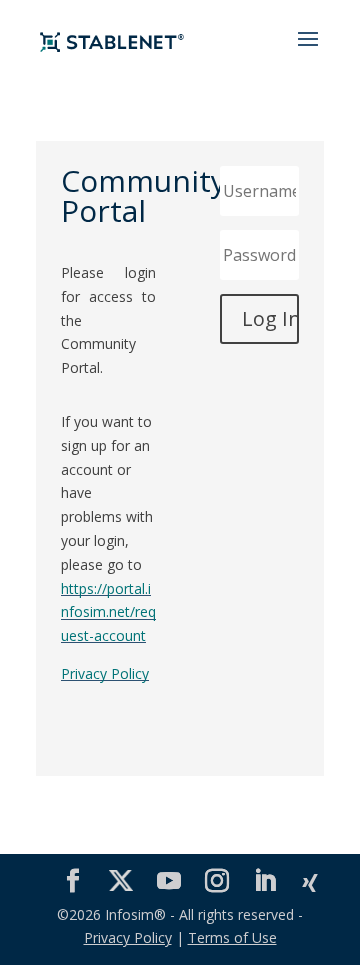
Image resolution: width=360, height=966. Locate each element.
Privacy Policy (105, 673)
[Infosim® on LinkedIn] (265, 881)
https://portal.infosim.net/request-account (108, 612)
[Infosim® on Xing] (310, 884)
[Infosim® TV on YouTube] (169, 881)
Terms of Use (232, 937)
